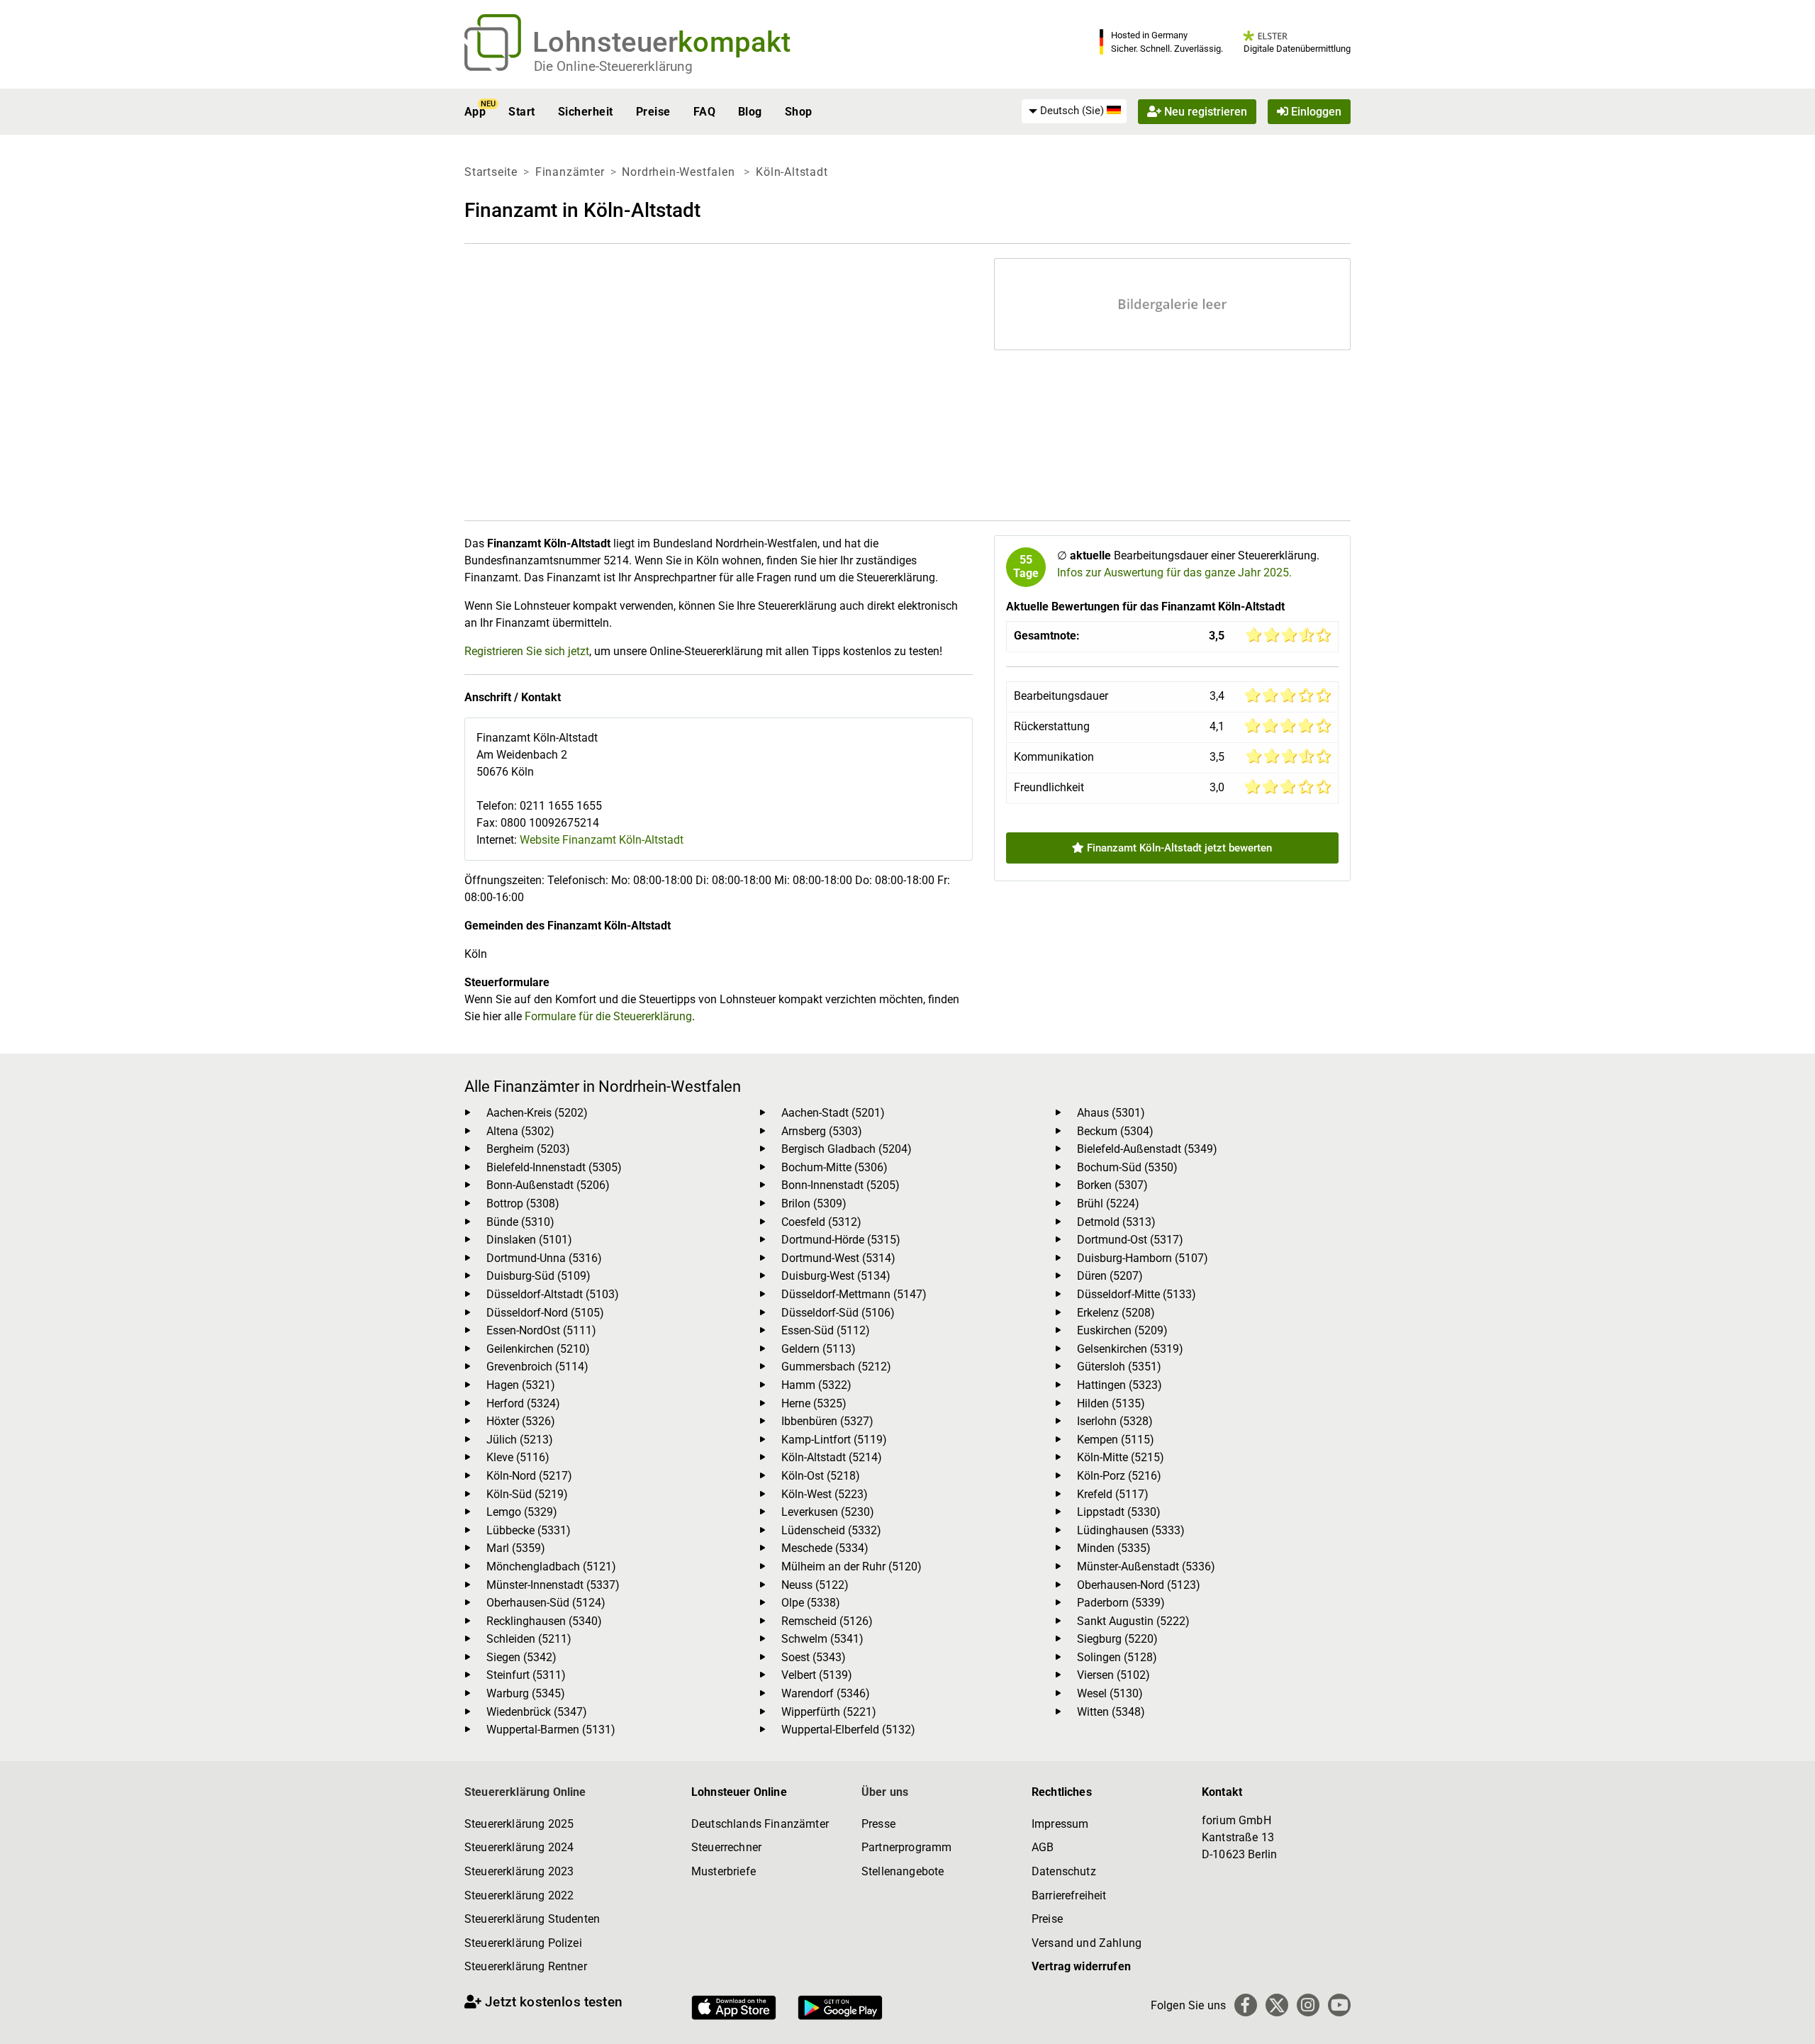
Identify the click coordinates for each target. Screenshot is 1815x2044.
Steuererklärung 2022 (519, 1895)
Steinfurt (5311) (526, 1675)
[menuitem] (1074, 111)
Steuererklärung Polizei (523, 1943)
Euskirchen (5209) (1122, 1330)
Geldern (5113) (819, 1349)
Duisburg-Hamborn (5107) (1143, 1258)
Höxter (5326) (521, 1421)
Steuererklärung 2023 (519, 1871)
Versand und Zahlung (1087, 1943)
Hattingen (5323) (1119, 1385)
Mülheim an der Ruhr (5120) (851, 1566)
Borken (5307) (1112, 1185)
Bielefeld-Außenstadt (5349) (1147, 1149)
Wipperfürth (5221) (829, 1712)
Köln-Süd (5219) (527, 1494)
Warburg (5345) (526, 1693)
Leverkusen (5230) (828, 1512)
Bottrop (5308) (523, 1203)
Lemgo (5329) (522, 1512)
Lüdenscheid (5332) (831, 1530)
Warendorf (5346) (826, 1693)
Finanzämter (570, 172)
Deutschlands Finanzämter (760, 1824)
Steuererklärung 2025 (519, 1824)
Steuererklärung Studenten (532, 1919)
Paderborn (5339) (1121, 1603)
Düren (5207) (1110, 1276)
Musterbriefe (724, 1871)
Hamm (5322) (816, 1385)
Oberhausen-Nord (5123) (1139, 1585)
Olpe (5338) (811, 1603)
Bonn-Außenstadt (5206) (548, 1185)
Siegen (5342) (521, 1657)
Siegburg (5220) (1117, 1639)
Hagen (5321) (521, 1385)
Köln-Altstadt (792, 172)
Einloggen (1315, 112)
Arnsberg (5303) (822, 1131)
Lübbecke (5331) (529, 1530)
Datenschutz (1064, 1871)
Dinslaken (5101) (529, 1240)
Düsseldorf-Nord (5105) (545, 1313)
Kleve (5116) (518, 1457)
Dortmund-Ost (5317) (1130, 1240)
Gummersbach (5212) (836, 1367)
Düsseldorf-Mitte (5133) (1137, 1294)
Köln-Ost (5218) (821, 1476)
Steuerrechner (726, 1847)
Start (521, 112)
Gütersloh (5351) (1119, 1367)
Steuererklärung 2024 (519, 1847)
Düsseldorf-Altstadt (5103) (553, 1294)
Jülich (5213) (520, 1440)
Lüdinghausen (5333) (1131, 1530)
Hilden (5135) (1111, 1403)
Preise (653, 112)
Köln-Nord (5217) (529, 1476)
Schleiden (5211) (529, 1639)
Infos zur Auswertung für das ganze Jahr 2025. (1174, 573)
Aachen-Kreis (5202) (537, 1113)
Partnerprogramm (906, 1847)
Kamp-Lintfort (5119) (834, 1440)
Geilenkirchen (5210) (538, 1349)
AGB (1043, 1847)
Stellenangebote (903, 1871)
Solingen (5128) (1117, 1657)
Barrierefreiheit (1069, 1895)
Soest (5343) (814, 1657)
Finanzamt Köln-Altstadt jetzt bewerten (1178, 848)
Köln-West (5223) (825, 1494)
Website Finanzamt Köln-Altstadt (602, 840)
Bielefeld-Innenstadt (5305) (554, 1167)
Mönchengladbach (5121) (551, 1566)
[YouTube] (1339, 2005)
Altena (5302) (520, 1131)
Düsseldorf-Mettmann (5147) (854, 1294)
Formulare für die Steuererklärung (608, 1016)
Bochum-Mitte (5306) (834, 1167)
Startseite (491, 172)
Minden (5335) (1114, 1548)
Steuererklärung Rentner (526, 1966)
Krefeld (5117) (1113, 1494)
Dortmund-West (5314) (838, 1258)
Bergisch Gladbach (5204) (847, 1149)
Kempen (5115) (1116, 1440)
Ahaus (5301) (1111, 1113)
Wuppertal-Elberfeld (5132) (848, 1730)
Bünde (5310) (520, 1222)
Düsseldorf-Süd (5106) (838, 1313)
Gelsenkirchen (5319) (1130, 1349)
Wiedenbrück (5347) (537, 1712)
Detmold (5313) (1116, 1222)
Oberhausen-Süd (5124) (546, 1603)
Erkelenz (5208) (1116, 1313)
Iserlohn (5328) (1115, 1421)
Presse (878, 1824)
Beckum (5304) (1115, 1131)
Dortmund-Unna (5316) (544, 1258)
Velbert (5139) (817, 1675)
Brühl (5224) (1108, 1203)
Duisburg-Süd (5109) (538, 1276)
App (475, 112)
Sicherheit (586, 112)
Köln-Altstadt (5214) (832, 1457)
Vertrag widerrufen (1081, 1966)
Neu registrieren (1204, 112)
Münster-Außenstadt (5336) (1146, 1566)
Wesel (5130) (1110, 1693)
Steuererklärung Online (525, 1792)
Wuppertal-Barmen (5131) (551, 1730)
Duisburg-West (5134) (836, 1276)
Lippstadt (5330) (1119, 1512)
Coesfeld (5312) (821, 1222)
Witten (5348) (1111, 1712)
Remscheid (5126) (827, 1621)
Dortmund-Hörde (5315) (841, 1240)
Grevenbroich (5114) (537, 1367)
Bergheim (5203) (528, 1149)
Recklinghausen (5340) (544, 1621)
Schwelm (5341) (822, 1639)
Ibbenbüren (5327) (827, 1421)
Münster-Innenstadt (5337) (553, 1585)
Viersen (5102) (1113, 1675)
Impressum (1060, 1824)
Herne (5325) (814, 1403)
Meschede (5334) (825, 1548)
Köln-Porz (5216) (1119, 1476)
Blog (750, 112)
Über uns (885, 1792)
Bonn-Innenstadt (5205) (841, 1185)
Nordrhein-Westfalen (680, 172)
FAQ (704, 112)
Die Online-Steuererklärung (613, 66)
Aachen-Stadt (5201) (833, 1113)
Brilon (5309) (814, 1203)
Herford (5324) (523, 1403)
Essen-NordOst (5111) (541, 1330)
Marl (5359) (516, 1548)
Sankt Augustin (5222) (1133, 1621)
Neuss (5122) (815, 1585)
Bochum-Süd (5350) (1127, 1167)
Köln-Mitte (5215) (1121, 1457)
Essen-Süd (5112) (826, 1330)
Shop (799, 112)
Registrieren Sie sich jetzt (527, 651)
